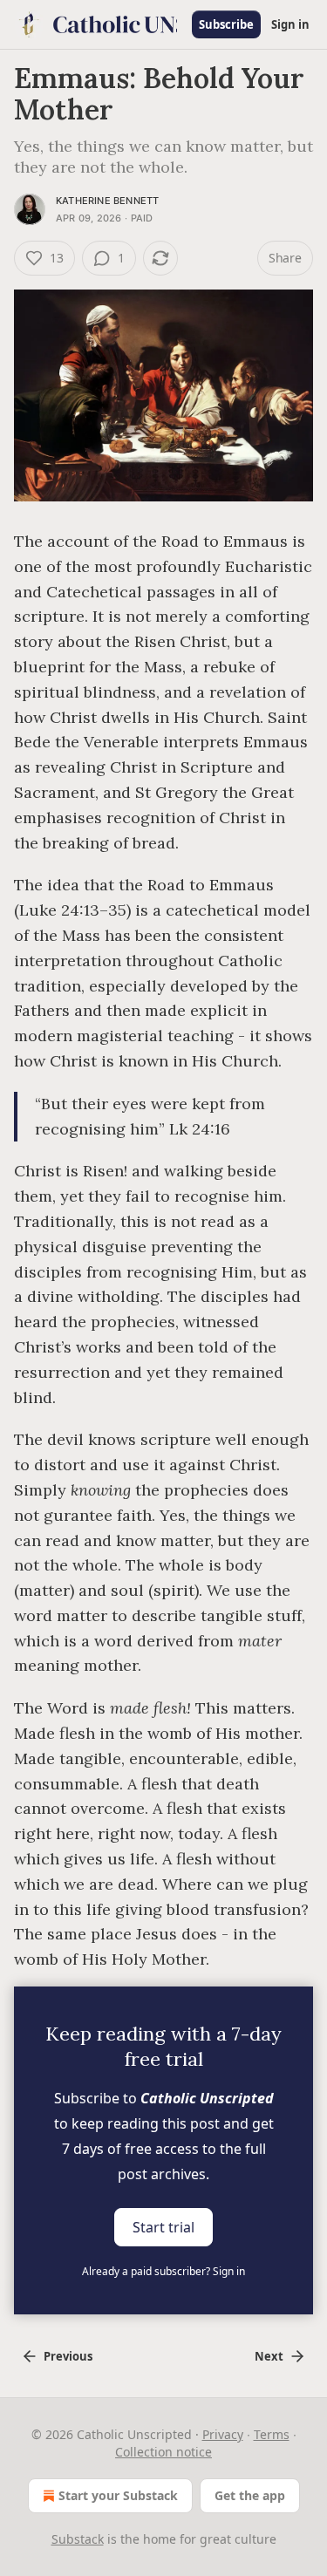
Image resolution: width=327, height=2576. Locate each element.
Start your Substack (118, 2495)
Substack (78, 2539)
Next (269, 2356)
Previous (68, 2356)
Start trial (163, 2227)
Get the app (250, 2495)
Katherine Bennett (107, 201)
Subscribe (226, 24)
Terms (272, 2434)
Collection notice (163, 2452)
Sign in (290, 24)
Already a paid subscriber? (163, 2271)
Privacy (223, 2434)
